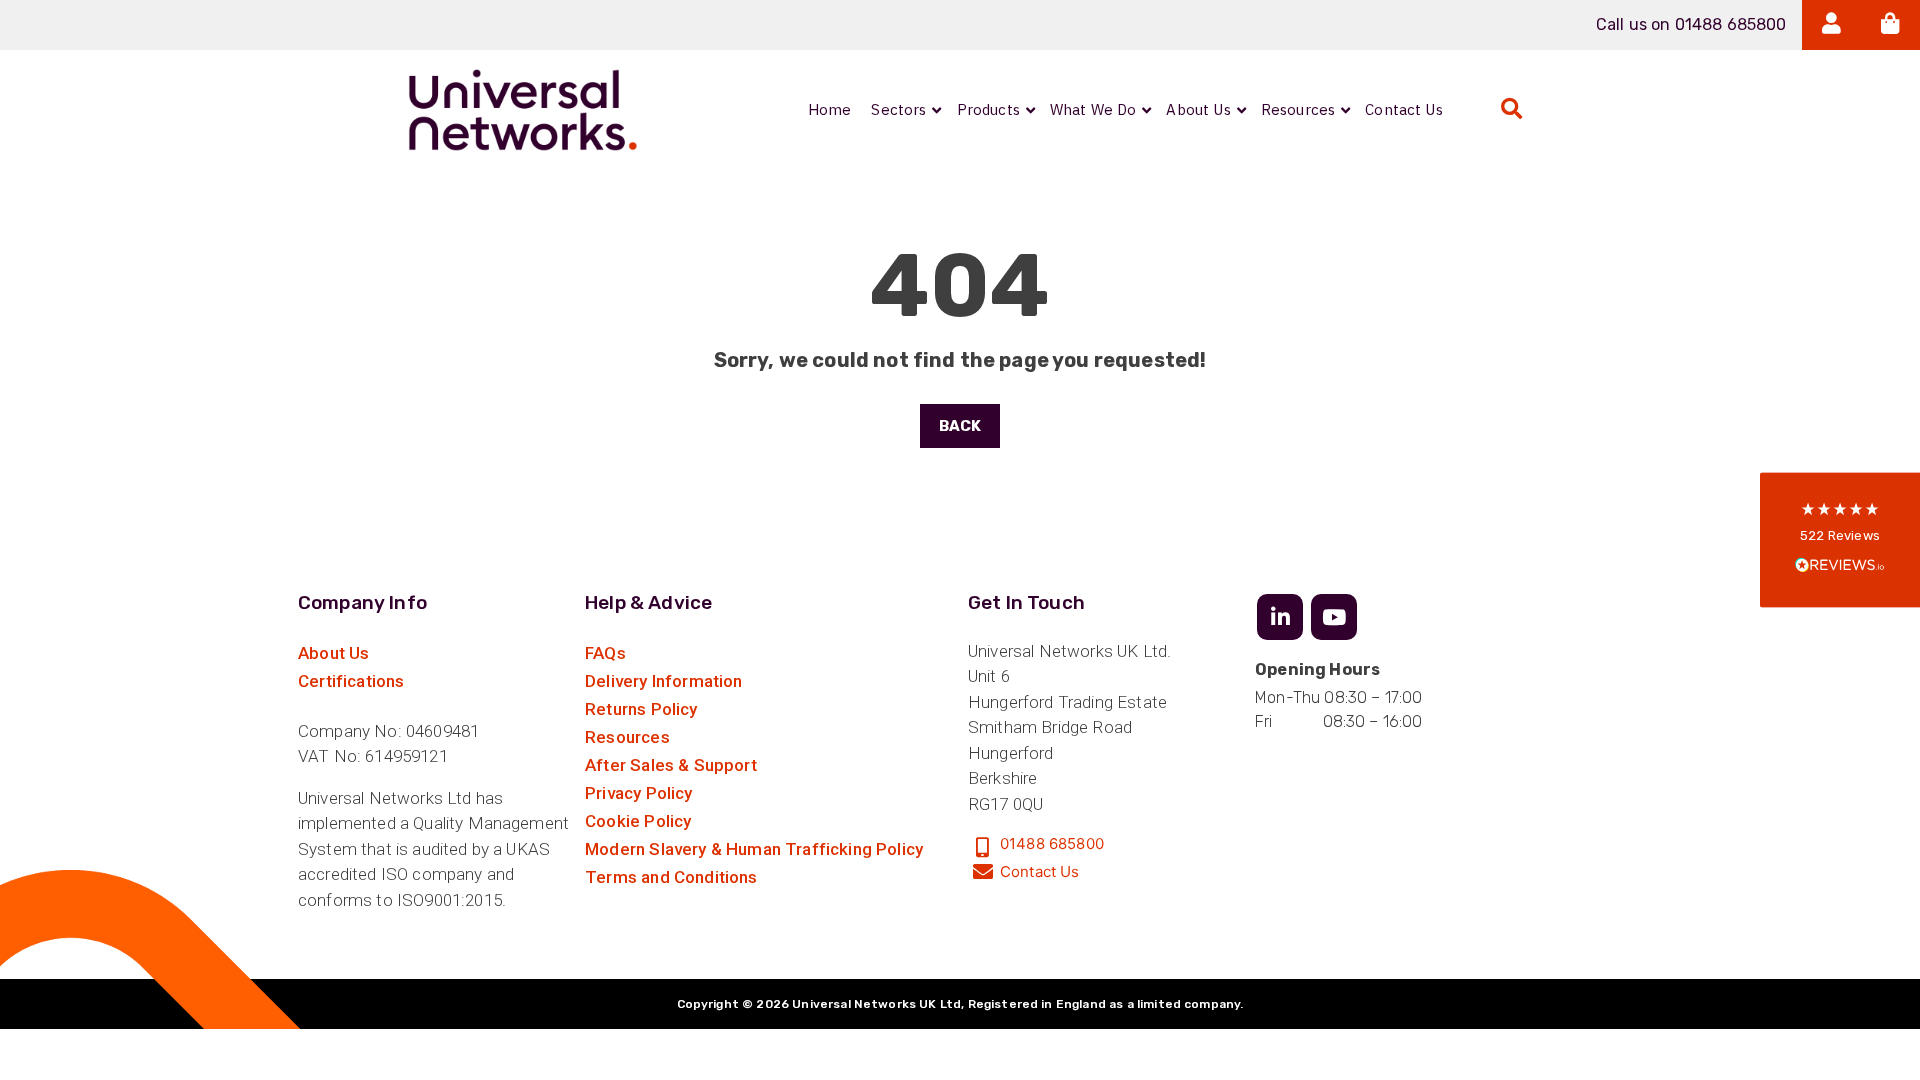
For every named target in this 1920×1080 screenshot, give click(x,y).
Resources (627, 737)
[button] (1840, 540)
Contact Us (1040, 871)
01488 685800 (1052, 843)
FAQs (605, 653)
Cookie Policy (638, 821)
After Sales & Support (671, 765)
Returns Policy (641, 709)
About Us (333, 653)
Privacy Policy (638, 793)
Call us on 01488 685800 (1691, 24)
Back (960, 426)
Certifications (351, 681)
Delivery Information (663, 681)
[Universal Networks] (523, 110)
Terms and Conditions (671, 877)
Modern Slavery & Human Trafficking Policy (754, 849)
